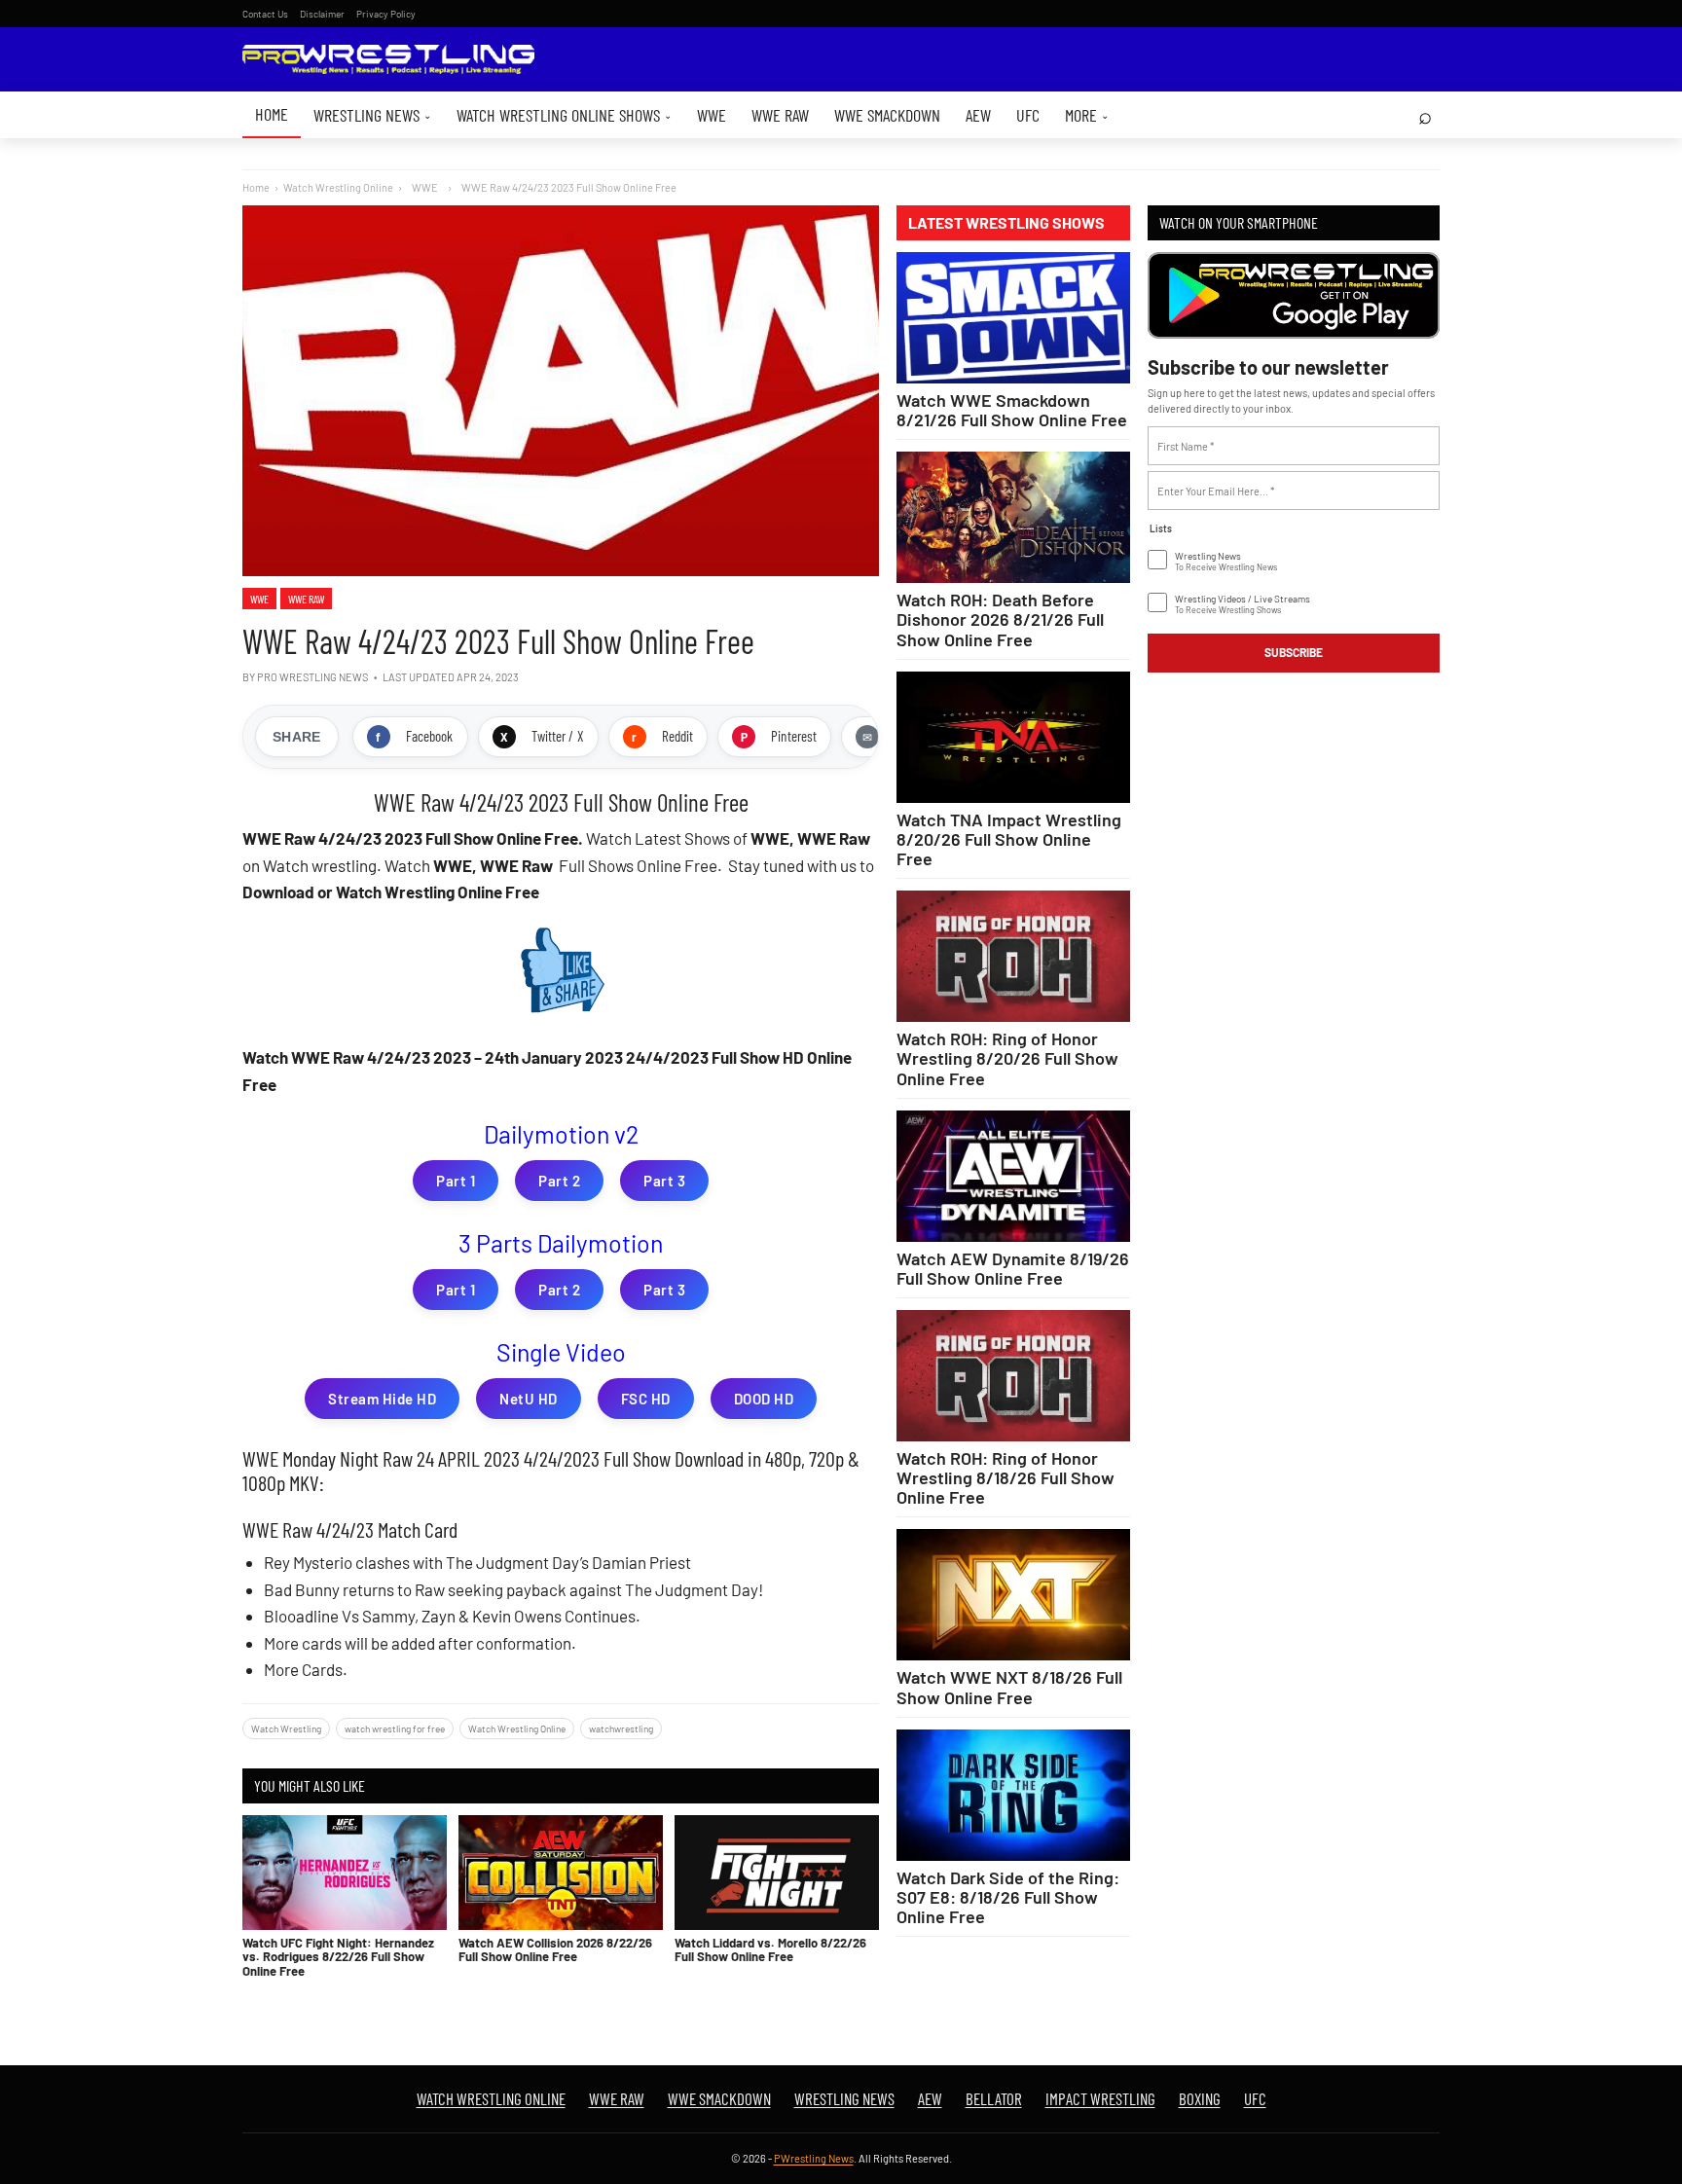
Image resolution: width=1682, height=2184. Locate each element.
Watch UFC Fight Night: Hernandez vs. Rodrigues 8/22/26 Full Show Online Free (338, 1957)
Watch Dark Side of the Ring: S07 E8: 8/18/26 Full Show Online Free (1008, 1897)
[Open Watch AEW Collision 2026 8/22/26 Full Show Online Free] (561, 1873)
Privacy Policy (386, 14)
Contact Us (265, 14)
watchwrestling (621, 1729)
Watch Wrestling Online (338, 187)
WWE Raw (780, 115)
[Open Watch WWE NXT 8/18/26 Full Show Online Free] (1013, 1595)
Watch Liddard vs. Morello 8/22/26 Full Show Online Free (770, 1949)
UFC (1028, 115)
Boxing (1200, 2098)
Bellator (994, 2098)
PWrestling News (814, 2158)
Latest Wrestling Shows (1006, 223)
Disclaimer (322, 14)
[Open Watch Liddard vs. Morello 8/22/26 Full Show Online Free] (777, 1873)
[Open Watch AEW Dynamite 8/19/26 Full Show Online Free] (1013, 1176)
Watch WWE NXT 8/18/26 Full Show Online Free (1009, 1687)
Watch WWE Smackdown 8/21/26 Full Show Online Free (1012, 410)
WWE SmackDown (887, 115)
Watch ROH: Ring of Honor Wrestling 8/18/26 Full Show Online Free (1006, 1477)
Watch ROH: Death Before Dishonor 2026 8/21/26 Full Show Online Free (1000, 619)
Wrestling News (372, 115)
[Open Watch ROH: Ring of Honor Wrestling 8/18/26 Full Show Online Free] (1013, 1376)
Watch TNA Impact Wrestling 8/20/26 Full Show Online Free (1009, 839)
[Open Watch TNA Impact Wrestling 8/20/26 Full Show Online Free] (1013, 737)
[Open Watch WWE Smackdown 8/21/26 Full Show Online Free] (1013, 318)
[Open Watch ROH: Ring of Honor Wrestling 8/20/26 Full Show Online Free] (1013, 956)
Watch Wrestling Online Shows (564, 115)
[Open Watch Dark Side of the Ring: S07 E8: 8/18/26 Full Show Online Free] (1013, 1795)
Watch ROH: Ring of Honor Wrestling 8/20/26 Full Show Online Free (1007, 1058)
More (1087, 115)
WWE (712, 115)
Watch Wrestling (286, 1729)
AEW (978, 115)
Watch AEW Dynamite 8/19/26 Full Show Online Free (1013, 1268)
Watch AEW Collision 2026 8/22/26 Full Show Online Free (555, 1949)
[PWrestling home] (388, 60)
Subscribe (1294, 652)
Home (272, 114)
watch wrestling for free (395, 1729)
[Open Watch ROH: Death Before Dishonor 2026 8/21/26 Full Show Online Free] (1013, 517)
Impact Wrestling (1100, 2098)
